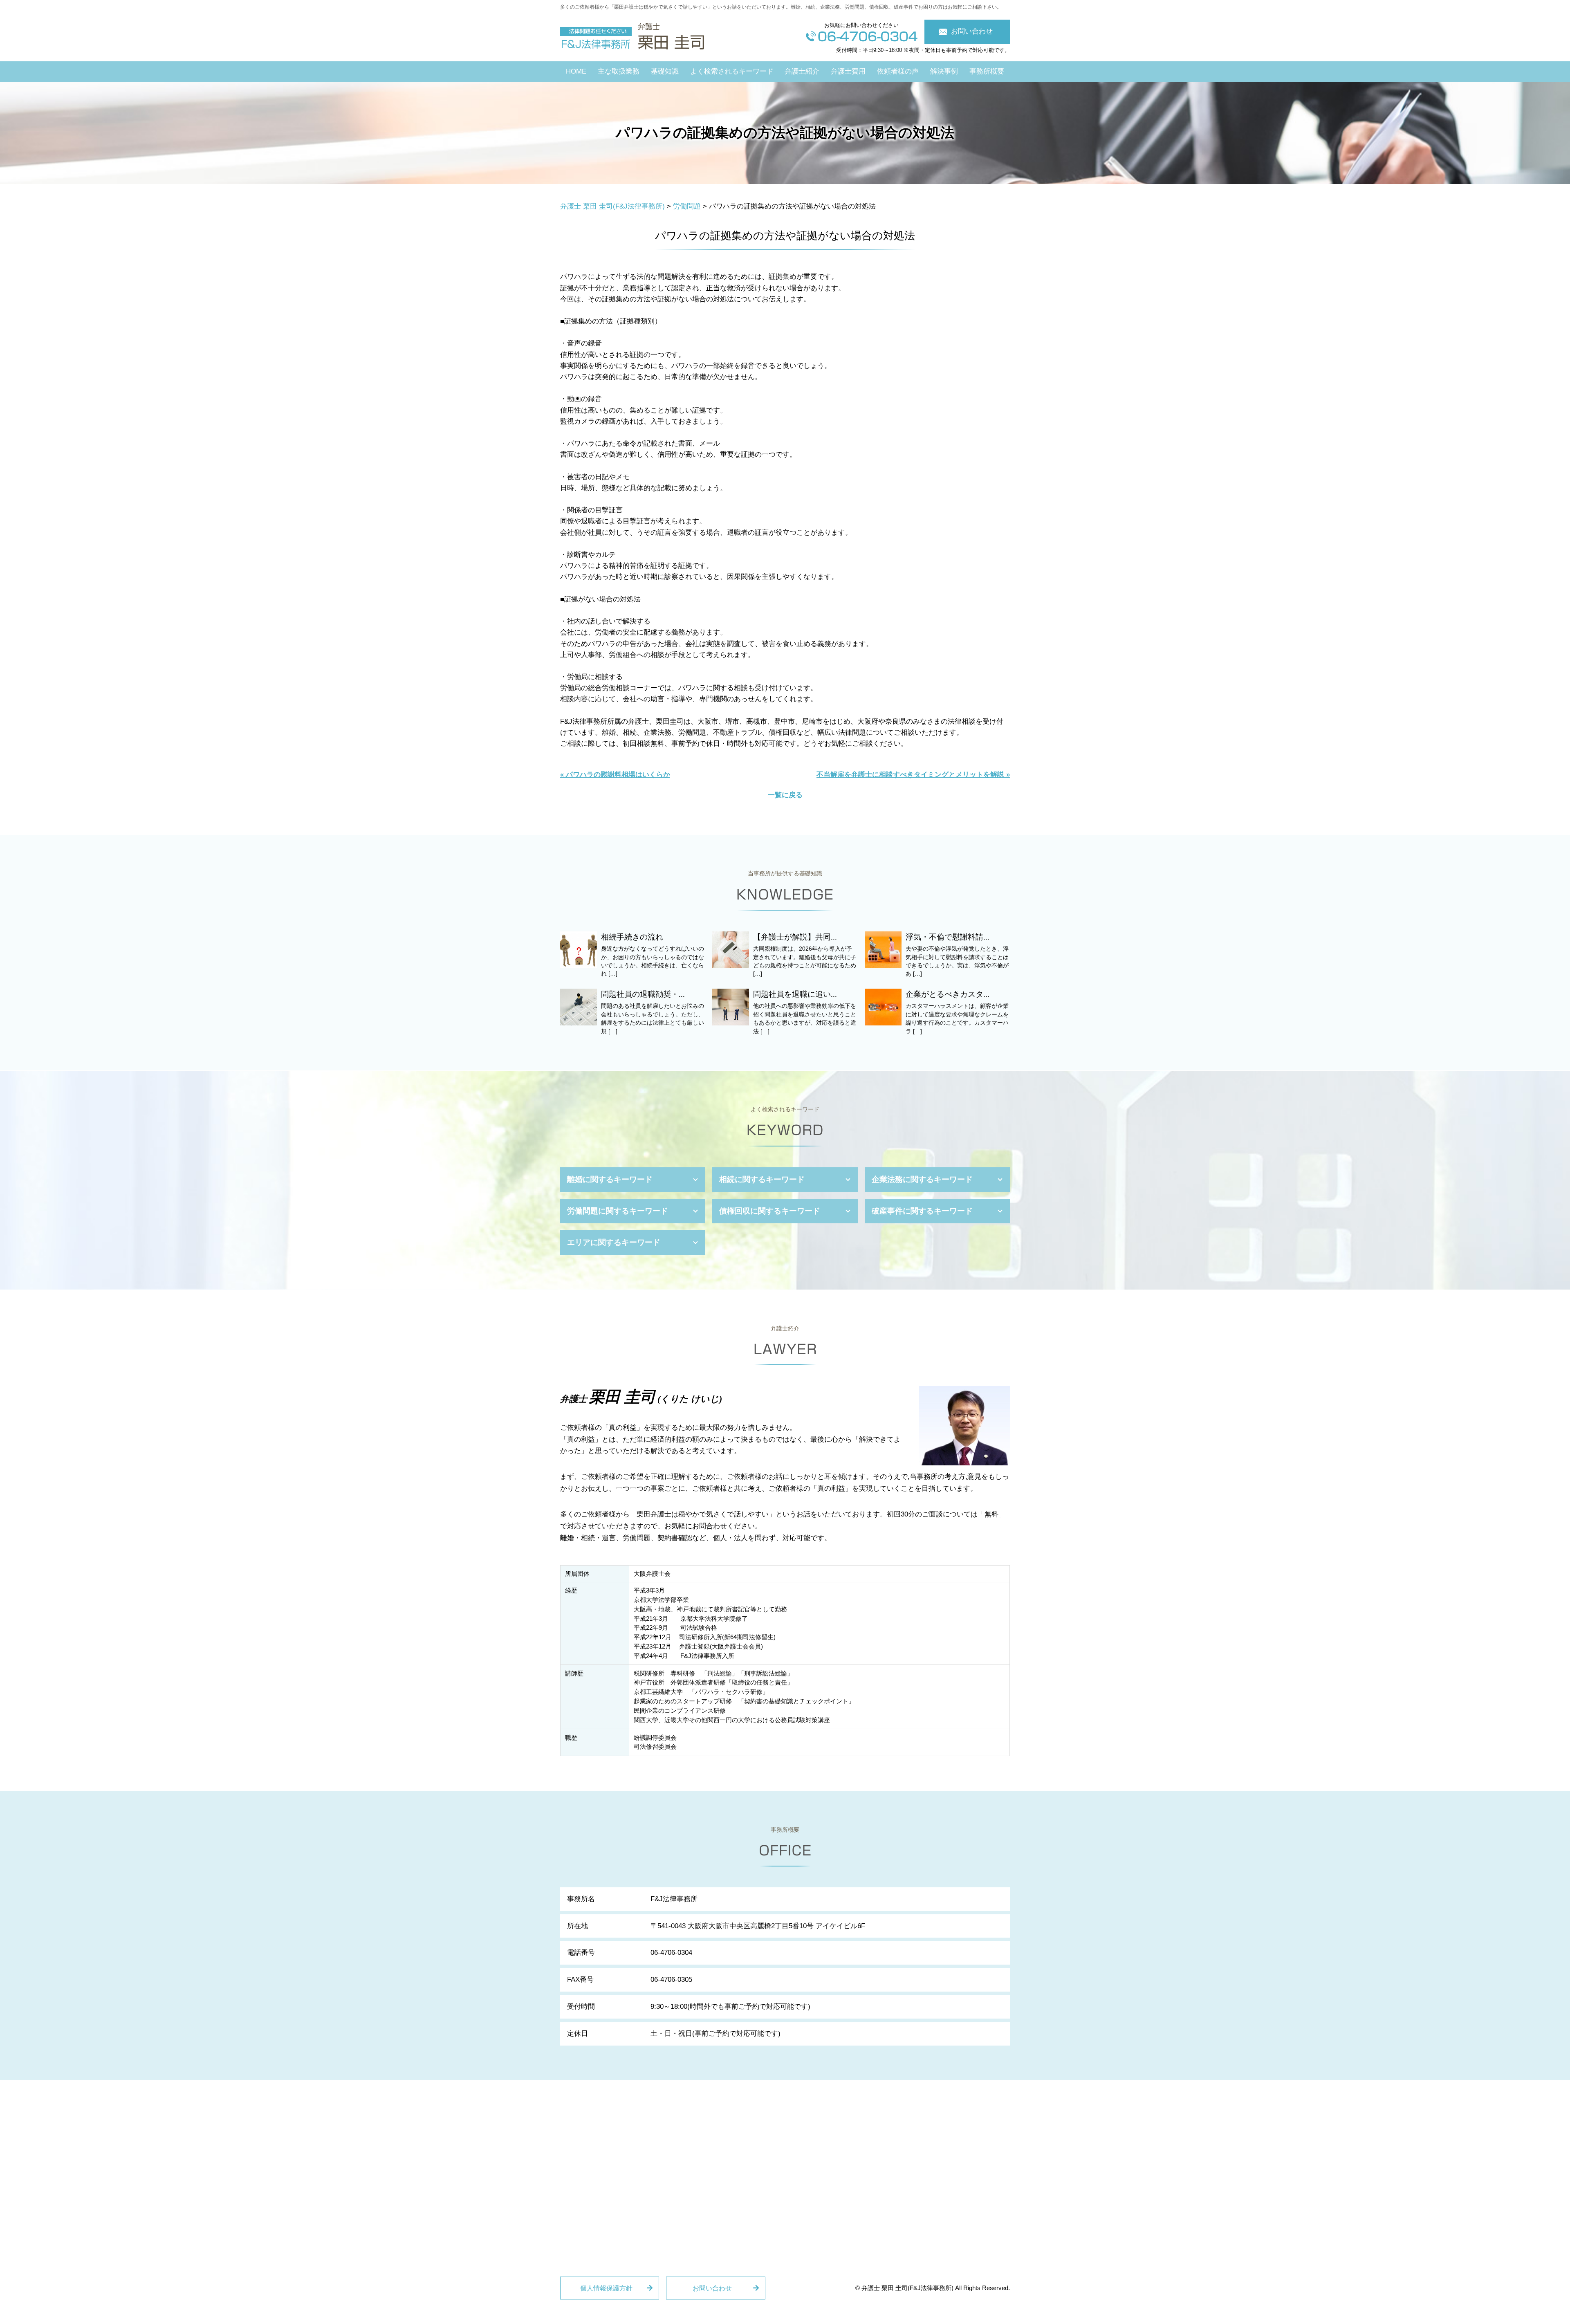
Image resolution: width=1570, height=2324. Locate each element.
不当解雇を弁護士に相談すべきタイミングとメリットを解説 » (913, 775)
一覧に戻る (785, 795)
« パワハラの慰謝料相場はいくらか (615, 775)
